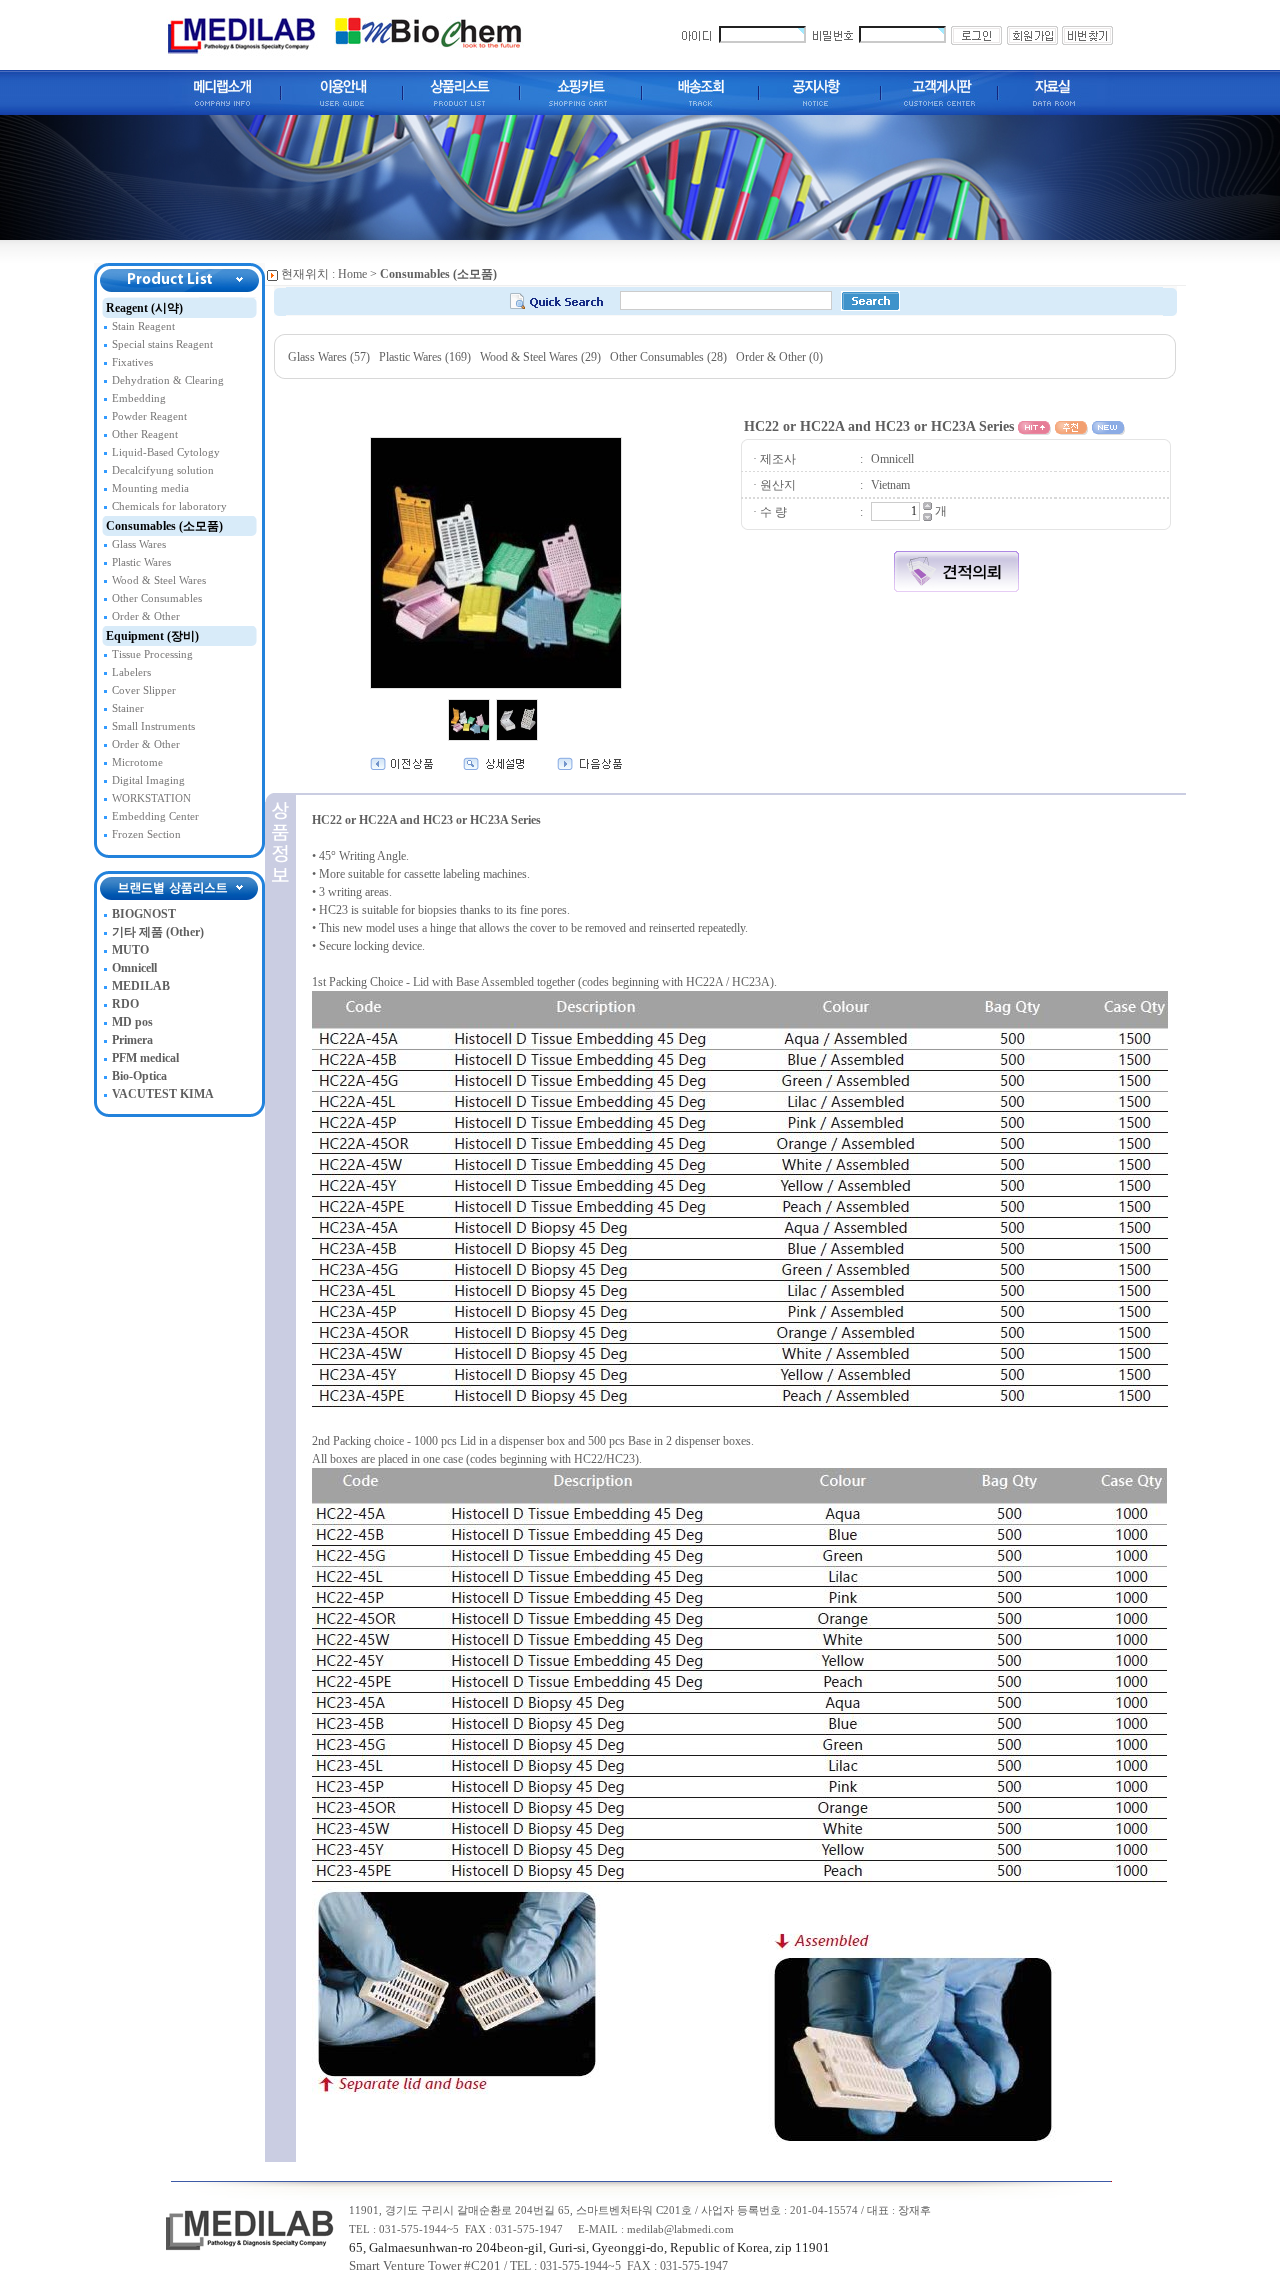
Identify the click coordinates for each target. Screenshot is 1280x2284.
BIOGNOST (144, 914)
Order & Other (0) (779, 357)
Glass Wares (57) (329, 357)
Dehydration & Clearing (168, 380)
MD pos (132, 1022)
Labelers (131, 672)
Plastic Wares (141, 562)
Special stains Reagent (162, 344)
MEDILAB (141, 986)
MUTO (130, 950)
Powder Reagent (149, 416)
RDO (125, 1004)
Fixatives (132, 362)
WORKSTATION (151, 798)
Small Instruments (153, 726)
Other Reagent (145, 434)
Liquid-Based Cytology (166, 452)
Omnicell (134, 968)
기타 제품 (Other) (158, 932)
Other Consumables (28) (668, 357)
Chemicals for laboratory (169, 506)
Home (352, 274)
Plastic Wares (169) (425, 357)
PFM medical (145, 1058)
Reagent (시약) (144, 308)
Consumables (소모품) (164, 526)
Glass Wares (139, 544)
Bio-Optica (139, 1076)
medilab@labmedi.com (680, 2229)
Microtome (137, 762)
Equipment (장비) (152, 636)
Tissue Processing (152, 654)
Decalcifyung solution (163, 470)
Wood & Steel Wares (159, 580)
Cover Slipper (144, 690)
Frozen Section (146, 834)
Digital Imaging (148, 780)
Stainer (128, 708)
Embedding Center (155, 816)
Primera (132, 1040)
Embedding (139, 398)
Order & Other (146, 616)
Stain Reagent (143, 326)
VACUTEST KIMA (163, 1094)
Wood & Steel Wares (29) (540, 357)
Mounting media (150, 488)
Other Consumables (157, 598)
